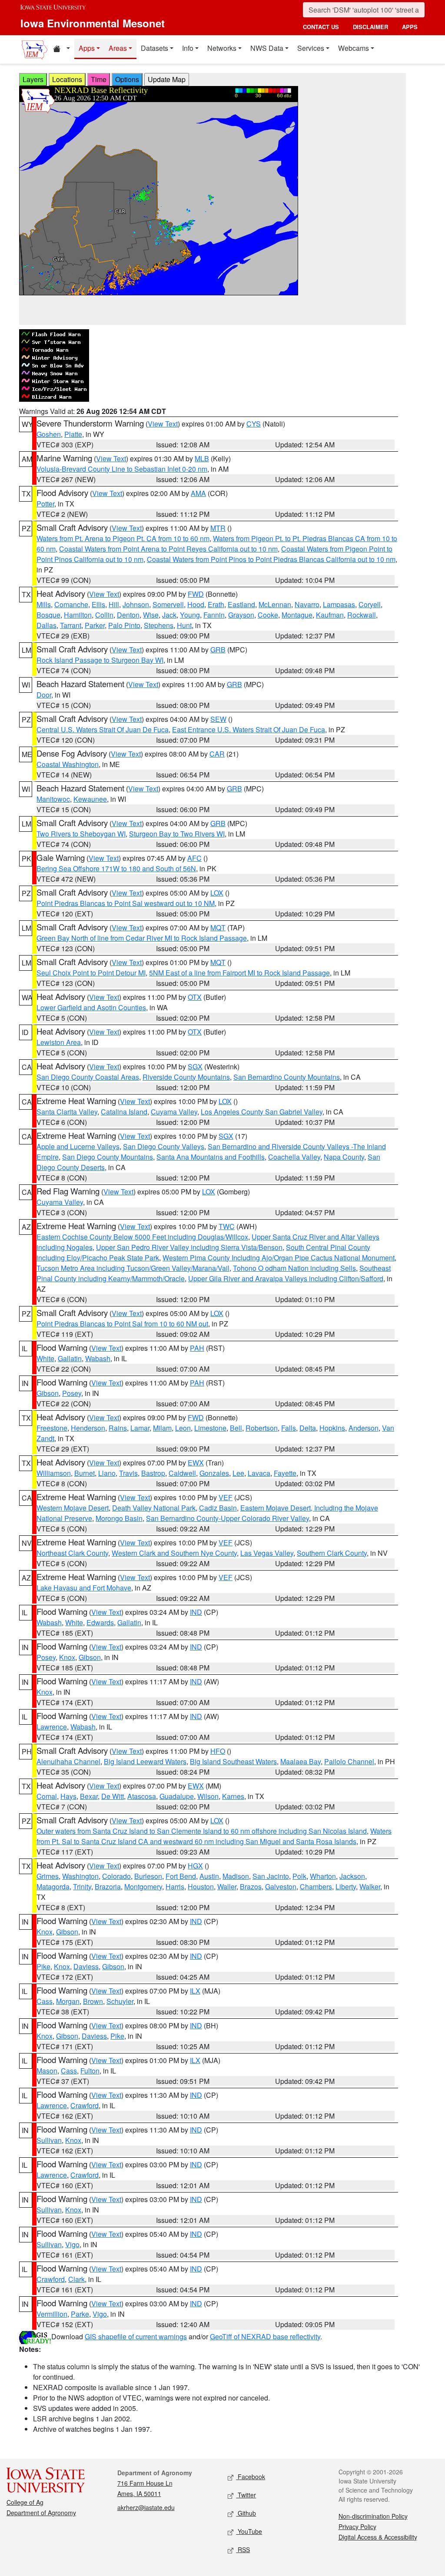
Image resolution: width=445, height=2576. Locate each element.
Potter (45, 504)
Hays (68, 1796)
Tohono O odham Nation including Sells (294, 1268)
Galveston (281, 1887)
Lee (238, 1473)
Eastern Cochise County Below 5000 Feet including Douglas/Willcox (142, 1237)
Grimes (48, 1876)
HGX (195, 1866)
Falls (289, 1428)
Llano (107, 1473)
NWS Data (267, 48)
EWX (196, 1463)
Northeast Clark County (72, 1553)
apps (410, 27)
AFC (194, 858)
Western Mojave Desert (73, 1508)
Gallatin (70, 1358)
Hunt (184, 625)
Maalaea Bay (301, 1761)
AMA (198, 493)
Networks (222, 48)
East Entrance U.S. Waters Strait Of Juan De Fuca (249, 729)
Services (311, 48)
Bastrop (153, 1473)
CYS (254, 424)
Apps (87, 48)
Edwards (100, 1622)
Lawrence (52, 1727)
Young (190, 615)
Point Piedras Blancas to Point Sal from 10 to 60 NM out (122, 1324)
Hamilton (78, 615)
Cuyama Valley (174, 1112)
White (45, 1358)
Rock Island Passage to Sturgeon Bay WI (100, 660)
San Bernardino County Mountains (287, 1077)
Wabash (98, 1358)
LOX (217, 893)
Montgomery (143, 1887)
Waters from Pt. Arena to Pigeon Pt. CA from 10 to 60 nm (123, 538)
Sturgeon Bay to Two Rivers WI (177, 834)
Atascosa (142, 1796)
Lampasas (339, 604)
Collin (104, 615)
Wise (151, 615)
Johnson (136, 604)
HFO (218, 1751)
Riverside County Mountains (186, 1077)
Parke (80, 2314)
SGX (195, 1066)
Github (246, 2513)
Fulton (90, 2071)
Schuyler (120, 2001)
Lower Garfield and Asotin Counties (91, 1007)
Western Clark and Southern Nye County (174, 1553)
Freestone (52, 1428)
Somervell (168, 604)
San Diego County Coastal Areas (88, 1077)
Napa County (344, 1157)
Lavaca (259, 1473)
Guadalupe (177, 1796)
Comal (47, 1796)
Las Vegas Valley (267, 1553)
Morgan (68, 2001)
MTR (218, 528)
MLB (202, 458)
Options (127, 79)
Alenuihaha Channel (68, 1761)
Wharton (323, 1876)
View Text (163, 424)
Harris (175, 1887)
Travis (128, 1473)
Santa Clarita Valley (67, 1112)
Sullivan (49, 2140)
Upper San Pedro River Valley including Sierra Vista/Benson (189, 1247)
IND (196, 1612)
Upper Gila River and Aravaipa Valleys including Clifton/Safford (286, 1278)
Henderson (88, 1428)
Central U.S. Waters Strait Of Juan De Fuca (103, 729)
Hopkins (332, 1428)
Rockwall (362, 615)
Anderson (364, 1428)
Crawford (85, 2105)
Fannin (214, 615)
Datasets (154, 48)
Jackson (352, 1876)
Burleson (148, 1876)
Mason (47, 2071)
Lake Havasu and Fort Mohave (84, 1588)
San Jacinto (271, 1876)
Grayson (241, 615)
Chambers (316, 1887)
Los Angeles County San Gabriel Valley (262, 1112)
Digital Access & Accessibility (378, 2537)
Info (188, 48)
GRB (218, 650)
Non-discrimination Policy (373, 2516)
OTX (195, 997)
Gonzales (214, 1473)
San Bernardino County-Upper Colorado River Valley (227, 1518)
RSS (243, 2550)
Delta (308, 1428)
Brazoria (108, 1887)
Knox (67, 1657)
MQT (218, 928)
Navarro (307, 604)
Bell (236, 1428)
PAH (197, 1348)
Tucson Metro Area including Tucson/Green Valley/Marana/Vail (133, 1268)
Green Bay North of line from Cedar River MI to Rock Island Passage (142, 938)
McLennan (275, 604)
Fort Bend (181, 1876)
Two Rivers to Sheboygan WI (81, 834)
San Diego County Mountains (108, 1157)
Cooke (268, 615)
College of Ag (25, 2502)
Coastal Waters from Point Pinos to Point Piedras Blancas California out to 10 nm (271, 559)
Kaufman (330, 615)
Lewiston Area (59, 1042)
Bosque (48, 615)
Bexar (89, 1796)
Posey (72, 1393)
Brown (93, 2001)
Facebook (251, 2477)
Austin (209, 1876)
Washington (80, 1876)
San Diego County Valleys (164, 1146)
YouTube (249, 2531)
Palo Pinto (124, 625)
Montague (297, 615)
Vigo (72, 2244)
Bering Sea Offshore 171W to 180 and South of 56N (116, 868)
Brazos (251, 1887)
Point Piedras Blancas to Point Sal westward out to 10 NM (126, 903)
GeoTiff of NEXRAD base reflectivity (265, 2336)
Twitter (246, 2495)
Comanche (71, 604)
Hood (196, 604)
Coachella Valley (294, 1157)
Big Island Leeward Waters (145, 1761)
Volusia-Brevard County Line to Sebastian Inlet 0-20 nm (122, 469)
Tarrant (71, 625)
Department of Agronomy (41, 2513)
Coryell (370, 604)
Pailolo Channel (349, 1761)
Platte (73, 434)
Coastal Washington (68, 764)
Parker (95, 625)
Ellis (98, 604)
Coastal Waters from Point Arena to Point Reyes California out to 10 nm (168, 549)
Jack (169, 615)
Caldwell (182, 1473)
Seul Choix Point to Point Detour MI (91, 973)
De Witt (113, 1796)
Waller (227, 1887)
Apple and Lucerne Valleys (78, 1146)
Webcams (354, 48)
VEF (226, 1497)
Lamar (140, 1428)
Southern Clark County (332, 1553)
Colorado (116, 1876)
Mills (44, 604)
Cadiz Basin (218, 1508)
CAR (217, 754)
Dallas (46, 625)
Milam (162, 1428)
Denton (128, 615)
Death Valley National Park (154, 1508)
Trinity (82, 1887)
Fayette (285, 1473)
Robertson (262, 1428)
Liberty (346, 1887)
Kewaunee (90, 799)
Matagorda (53, 1887)
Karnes (233, 1796)
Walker (370, 1887)
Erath (216, 604)
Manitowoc (53, 799)
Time (99, 79)
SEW (218, 719)
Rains (118, 1428)
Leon (183, 1428)
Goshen (49, 434)
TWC (227, 1226)
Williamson (54, 1473)
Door (44, 695)
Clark (76, 2279)
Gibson (48, 1393)
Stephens (159, 625)
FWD (196, 594)
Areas (118, 48)
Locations (67, 79)
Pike (43, 1966)
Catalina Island (124, 1112)
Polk (299, 1876)
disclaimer (370, 27)
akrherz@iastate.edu (146, 2507)
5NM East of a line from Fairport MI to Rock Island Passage (239, 973)
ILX (195, 1991)
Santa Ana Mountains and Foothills (211, 1157)
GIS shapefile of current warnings (136, 2336)
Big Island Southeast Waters (233, 1761)
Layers (33, 79)
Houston (201, 1887)
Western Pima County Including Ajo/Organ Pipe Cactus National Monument (279, 1258)
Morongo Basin (119, 1518)
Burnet (85, 1473)
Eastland (241, 604)
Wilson (208, 1796)
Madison (236, 1876)
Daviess (86, 1966)
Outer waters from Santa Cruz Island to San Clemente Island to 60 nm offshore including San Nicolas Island (202, 1831)
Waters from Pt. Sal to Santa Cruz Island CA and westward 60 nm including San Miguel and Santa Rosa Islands (214, 1836)
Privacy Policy (357, 2526)
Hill (114, 604)
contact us (321, 27)
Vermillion (52, 2314)
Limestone (210, 1428)
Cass (45, 2001)
